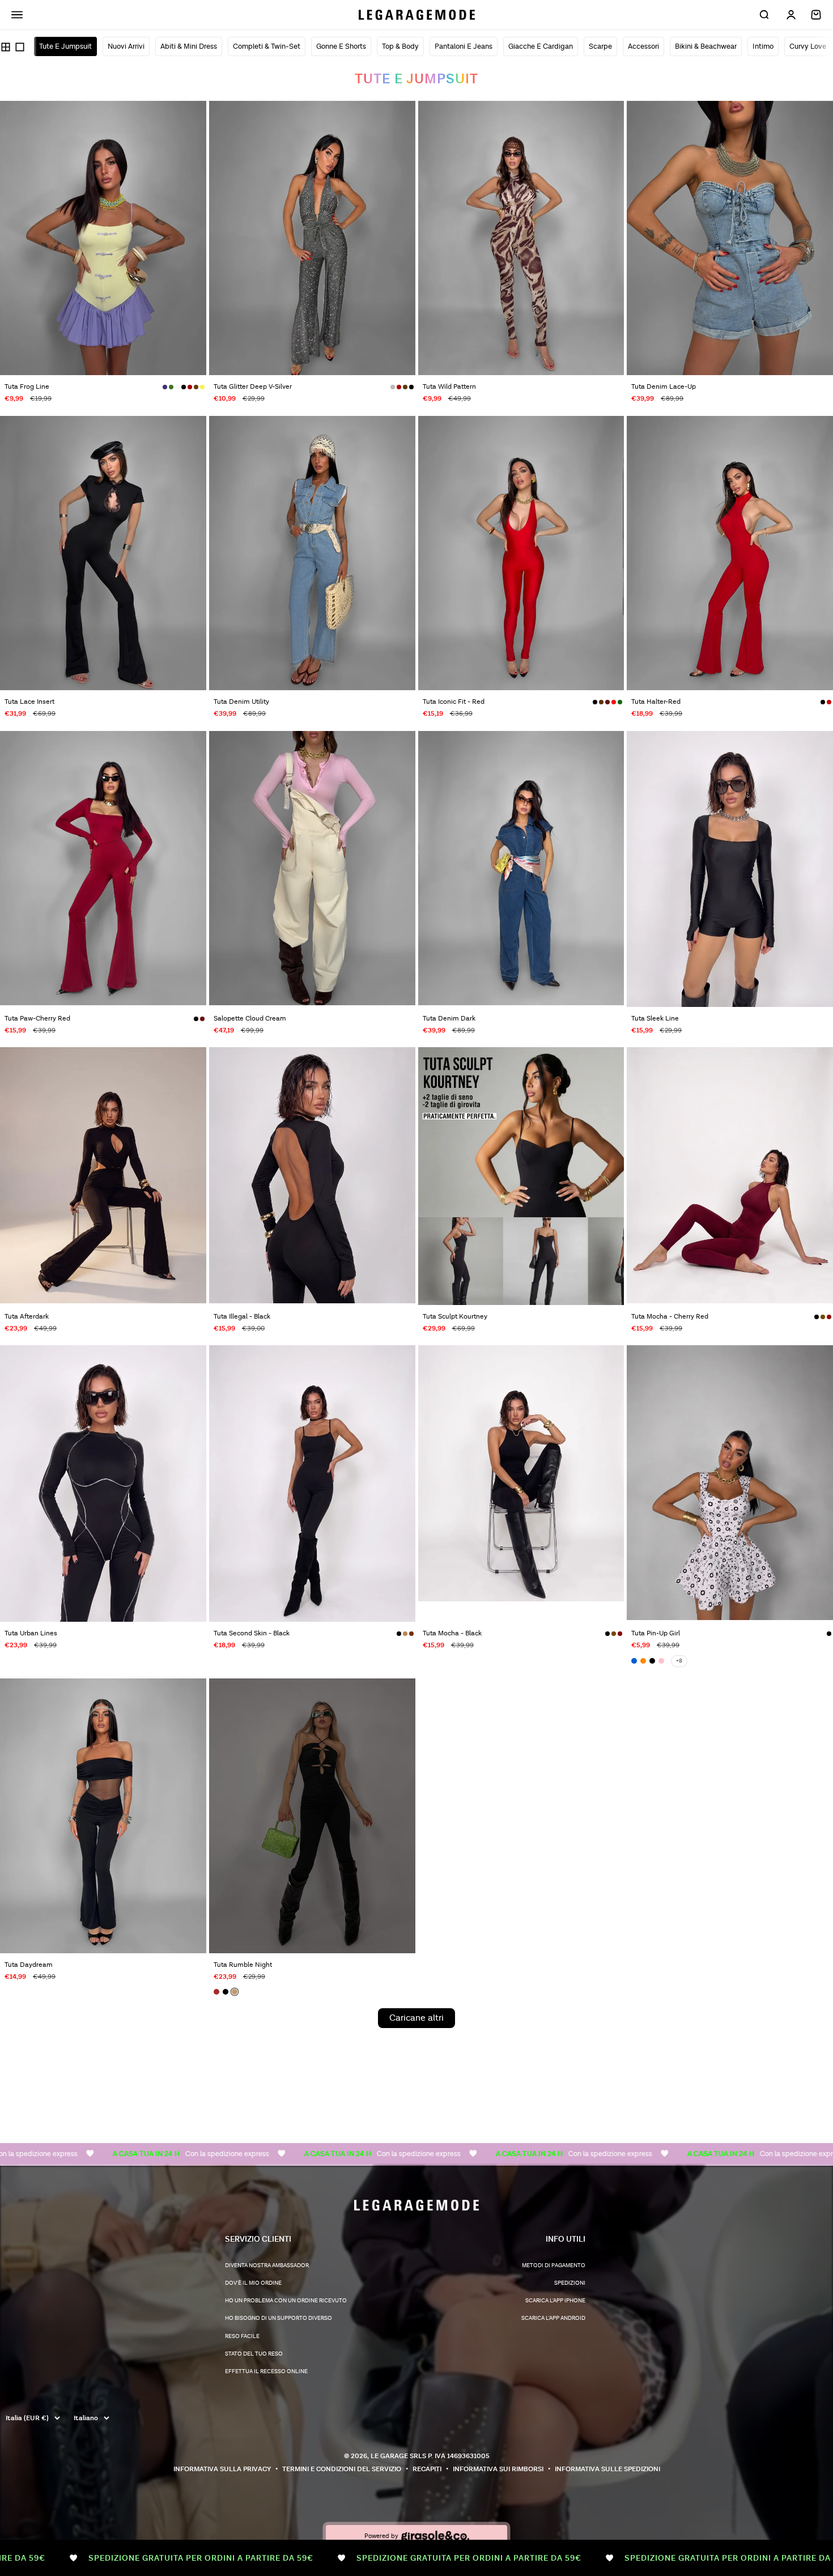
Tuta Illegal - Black (242, 1317)
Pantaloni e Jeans (464, 46)
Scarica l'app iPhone (555, 2301)
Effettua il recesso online (266, 2371)
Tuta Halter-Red (656, 702)
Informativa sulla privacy (222, 2469)
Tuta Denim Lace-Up (664, 387)
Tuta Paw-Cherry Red (37, 1019)
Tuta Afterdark (27, 1317)
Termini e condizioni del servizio (342, 2469)
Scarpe (600, 46)
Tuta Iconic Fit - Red (454, 702)
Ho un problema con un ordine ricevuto (286, 2301)
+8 (679, 1661)
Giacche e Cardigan (541, 46)
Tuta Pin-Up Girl (656, 1633)
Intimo (763, 46)
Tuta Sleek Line (655, 1019)
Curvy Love (808, 46)
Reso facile (242, 2336)
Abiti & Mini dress (189, 46)
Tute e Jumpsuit (65, 46)
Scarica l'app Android (553, 2318)
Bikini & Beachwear (706, 46)
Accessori (643, 46)
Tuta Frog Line (27, 387)
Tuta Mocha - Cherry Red (670, 1317)
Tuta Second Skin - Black (252, 1633)
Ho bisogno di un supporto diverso (279, 2318)
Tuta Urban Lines (31, 1633)
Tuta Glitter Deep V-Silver (253, 387)
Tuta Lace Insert (29, 702)
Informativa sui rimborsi (498, 2469)
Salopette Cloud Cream (250, 1019)
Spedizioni (570, 2283)
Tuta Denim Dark (449, 1019)
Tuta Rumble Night (243, 1965)
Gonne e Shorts (341, 46)
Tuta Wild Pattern (449, 387)
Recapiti (427, 2469)
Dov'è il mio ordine (253, 2283)
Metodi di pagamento (554, 2265)
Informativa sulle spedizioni (607, 2469)
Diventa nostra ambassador (267, 2265)
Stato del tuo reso (254, 2354)
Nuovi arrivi (126, 46)
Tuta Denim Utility (241, 702)
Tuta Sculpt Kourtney (455, 1317)
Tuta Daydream (29, 1965)
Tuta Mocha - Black (452, 1633)
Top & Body (400, 46)
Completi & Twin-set (267, 46)
